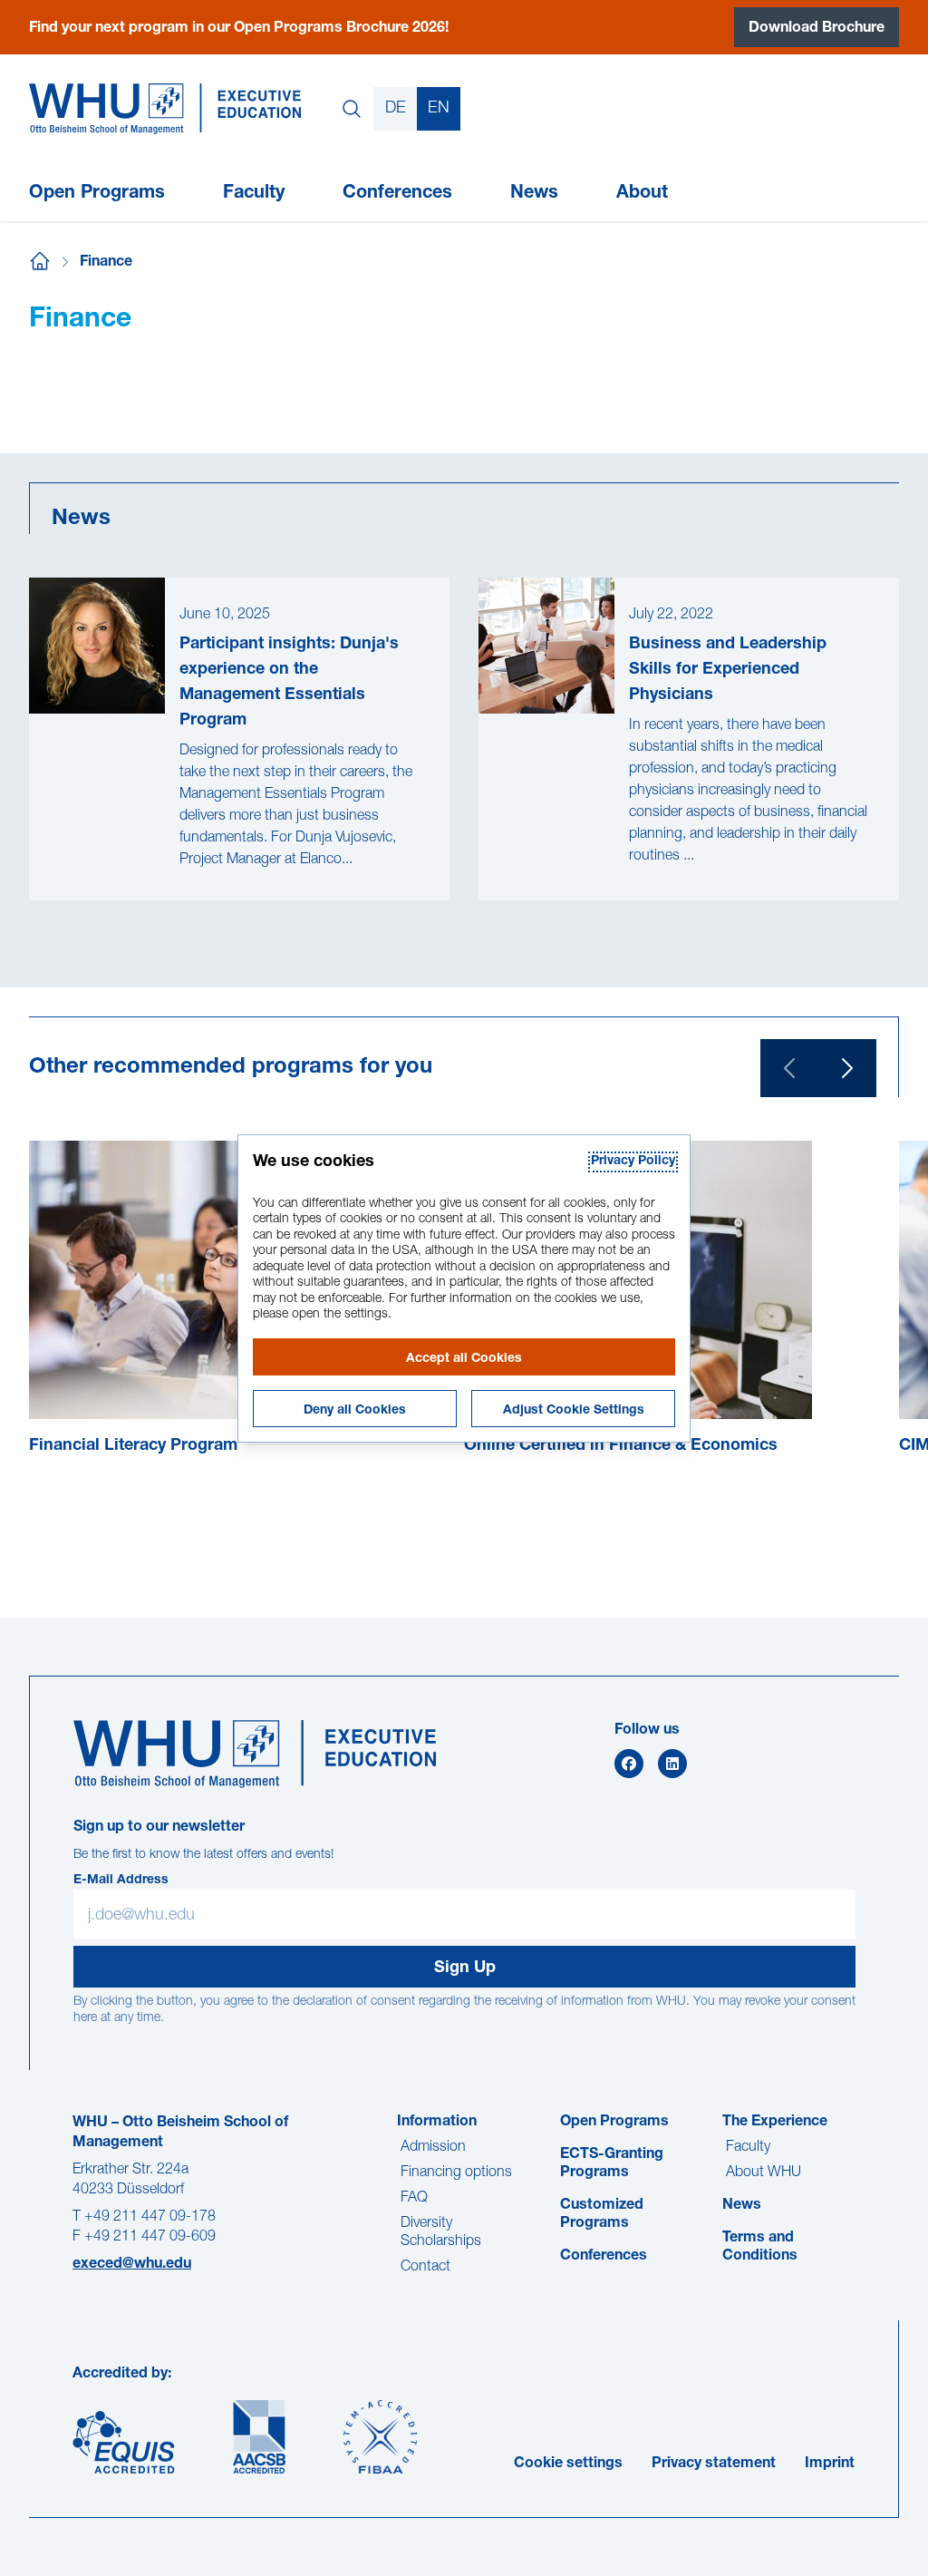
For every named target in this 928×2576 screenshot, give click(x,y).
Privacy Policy (633, 1162)
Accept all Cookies (464, 1359)
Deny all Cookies (355, 1411)
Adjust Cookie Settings (574, 1411)
